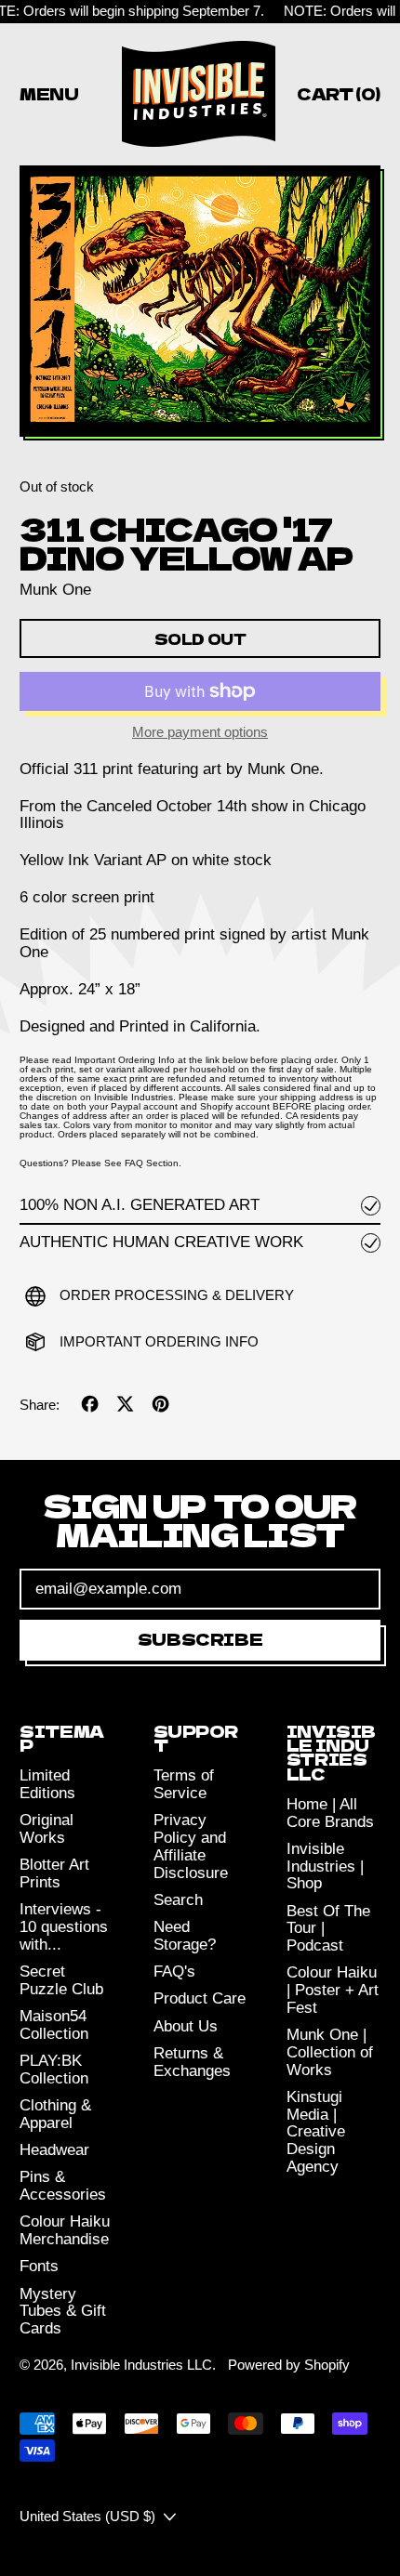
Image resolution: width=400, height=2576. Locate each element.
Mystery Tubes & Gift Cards (63, 2311)
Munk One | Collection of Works (330, 2052)
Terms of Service (184, 1784)
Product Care (200, 1998)
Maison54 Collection (54, 2025)
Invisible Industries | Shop (325, 1866)
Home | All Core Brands (330, 1813)
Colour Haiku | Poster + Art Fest (333, 1990)
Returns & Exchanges (192, 2062)
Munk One (55, 590)
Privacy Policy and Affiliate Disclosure (191, 1846)
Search (178, 1900)
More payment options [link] (200, 732)
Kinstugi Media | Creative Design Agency (316, 2132)
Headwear (54, 2150)
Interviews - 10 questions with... (64, 1926)
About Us (186, 2026)
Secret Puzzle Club (61, 1980)
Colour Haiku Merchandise (65, 2230)
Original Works (47, 1829)
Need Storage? (185, 1936)
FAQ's (174, 1971)
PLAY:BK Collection (54, 2070)
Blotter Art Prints (54, 1873)
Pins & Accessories (63, 2186)
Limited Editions (47, 1784)
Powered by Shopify (289, 2365)
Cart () (338, 97)
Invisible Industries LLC (141, 2365)
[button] (200, 303)
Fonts (39, 2266)
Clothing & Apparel (55, 2114)
